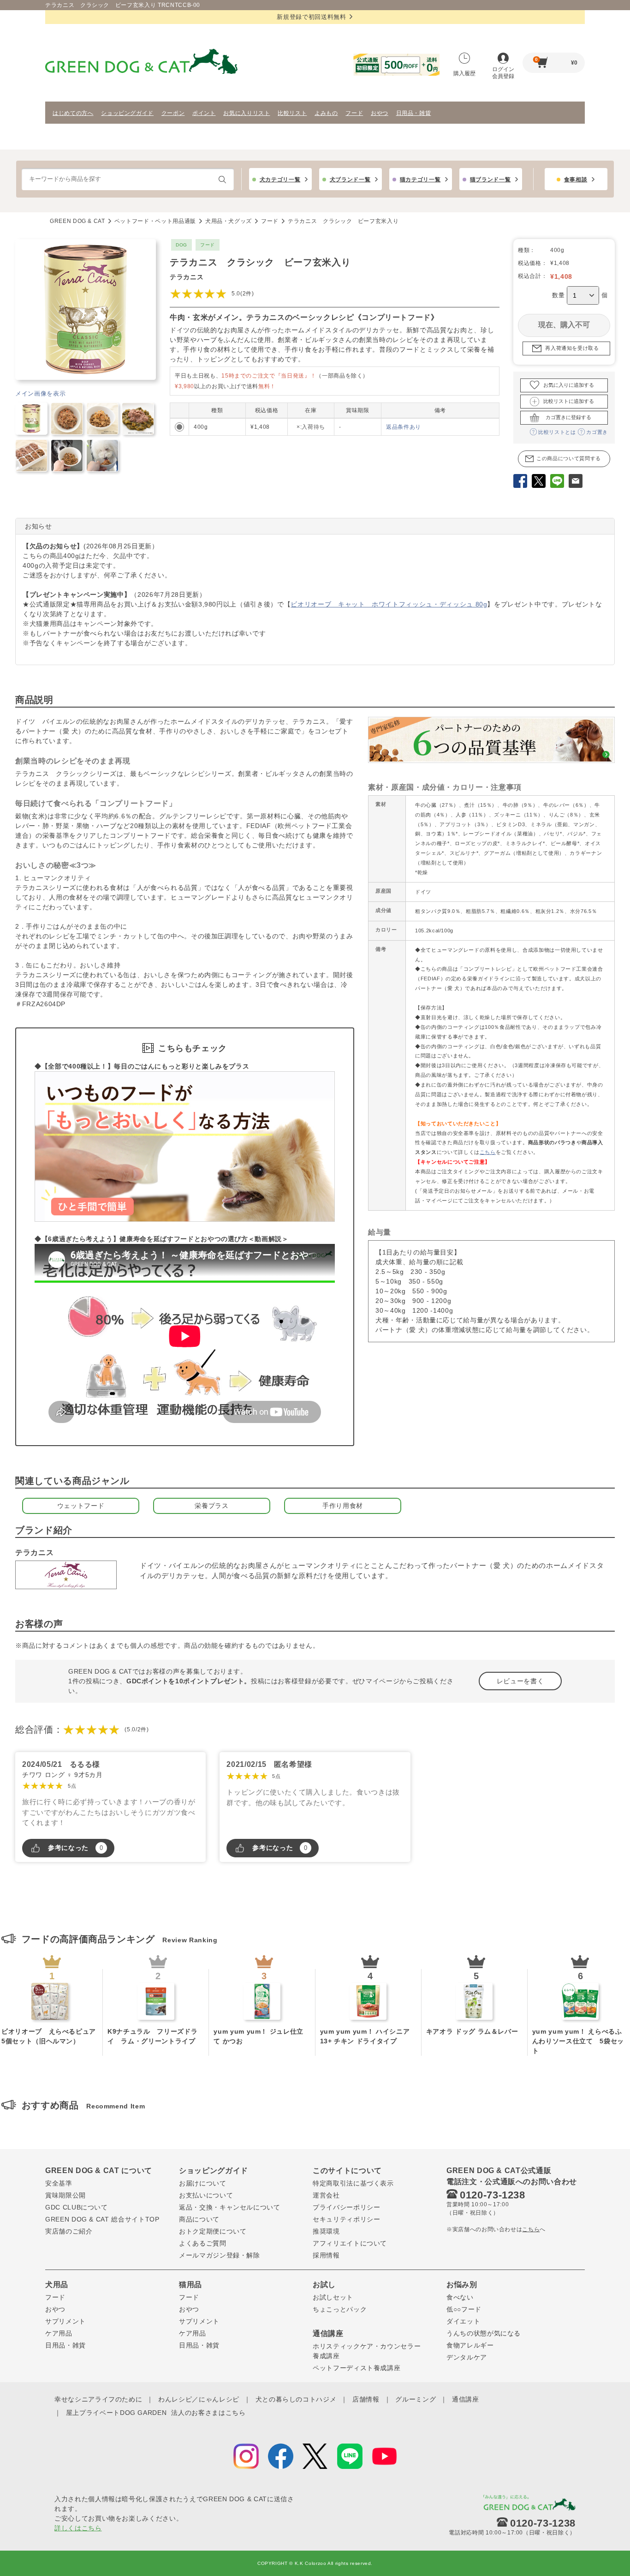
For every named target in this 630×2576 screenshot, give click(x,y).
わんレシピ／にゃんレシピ (199, 2399)
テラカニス (187, 277)
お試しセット (333, 2297)
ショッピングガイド (127, 113)
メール (576, 482)
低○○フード (464, 2309)
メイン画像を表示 (40, 393)
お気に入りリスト (247, 113)
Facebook (520, 482)
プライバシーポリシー (347, 2207)
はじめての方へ (73, 113)
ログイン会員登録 (503, 73)
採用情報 (326, 2255)
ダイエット (463, 2321)
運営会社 (326, 2195)
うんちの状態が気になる (484, 2333)
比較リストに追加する (569, 401)
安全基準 (59, 2183)
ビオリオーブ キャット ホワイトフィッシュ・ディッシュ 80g (389, 604)
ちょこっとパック (340, 2309)
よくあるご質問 (203, 2243)
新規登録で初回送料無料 (311, 17)
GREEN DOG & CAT (77, 221)
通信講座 (466, 2399)
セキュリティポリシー (347, 2219)
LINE (557, 482)
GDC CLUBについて (77, 2207)
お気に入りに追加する (569, 385)
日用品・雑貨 (414, 113)
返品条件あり (404, 427)
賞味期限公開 (65, 2195)
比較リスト (292, 113)
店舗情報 (366, 2399)
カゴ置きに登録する (568, 417)
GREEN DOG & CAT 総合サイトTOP (102, 2219)
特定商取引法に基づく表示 (353, 2183)
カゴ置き (597, 432)
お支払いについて (206, 2195)
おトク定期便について (213, 2231)
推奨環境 (326, 2231)
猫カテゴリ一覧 (420, 180)
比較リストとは (557, 432)
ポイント (204, 113)
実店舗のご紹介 (69, 2231)
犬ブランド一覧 (350, 180)
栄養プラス (211, 1506)
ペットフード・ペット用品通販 (155, 221)
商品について (199, 2219)
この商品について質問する (569, 458)
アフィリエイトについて (350, 2243)
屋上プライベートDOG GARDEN (116, 2413)
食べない (460, 2297)
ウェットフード (81, 1506)
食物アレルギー (470, 2345)
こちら (488, 1152)
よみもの (326, 113)
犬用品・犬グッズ (229, 221)
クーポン (173, 113)
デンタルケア (467, 2357)
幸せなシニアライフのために (98, 2399)
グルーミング (416, 2399)
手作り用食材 (343, 1506)
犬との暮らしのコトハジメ (296, 2399)
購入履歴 (464, 73)
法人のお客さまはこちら (208, 2413)
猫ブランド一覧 (490, 180)
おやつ (380, 113)
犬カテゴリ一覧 (280, 180)
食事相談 (576, 180)
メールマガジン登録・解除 (220, 2255)
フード (354, 113)
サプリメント (65, 2321)
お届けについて (203, 2183)
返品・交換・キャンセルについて (230, 2207)
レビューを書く (520, 1681)
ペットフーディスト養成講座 (357, 2368)
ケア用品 (59, 2333)
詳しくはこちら (78, 2528)
